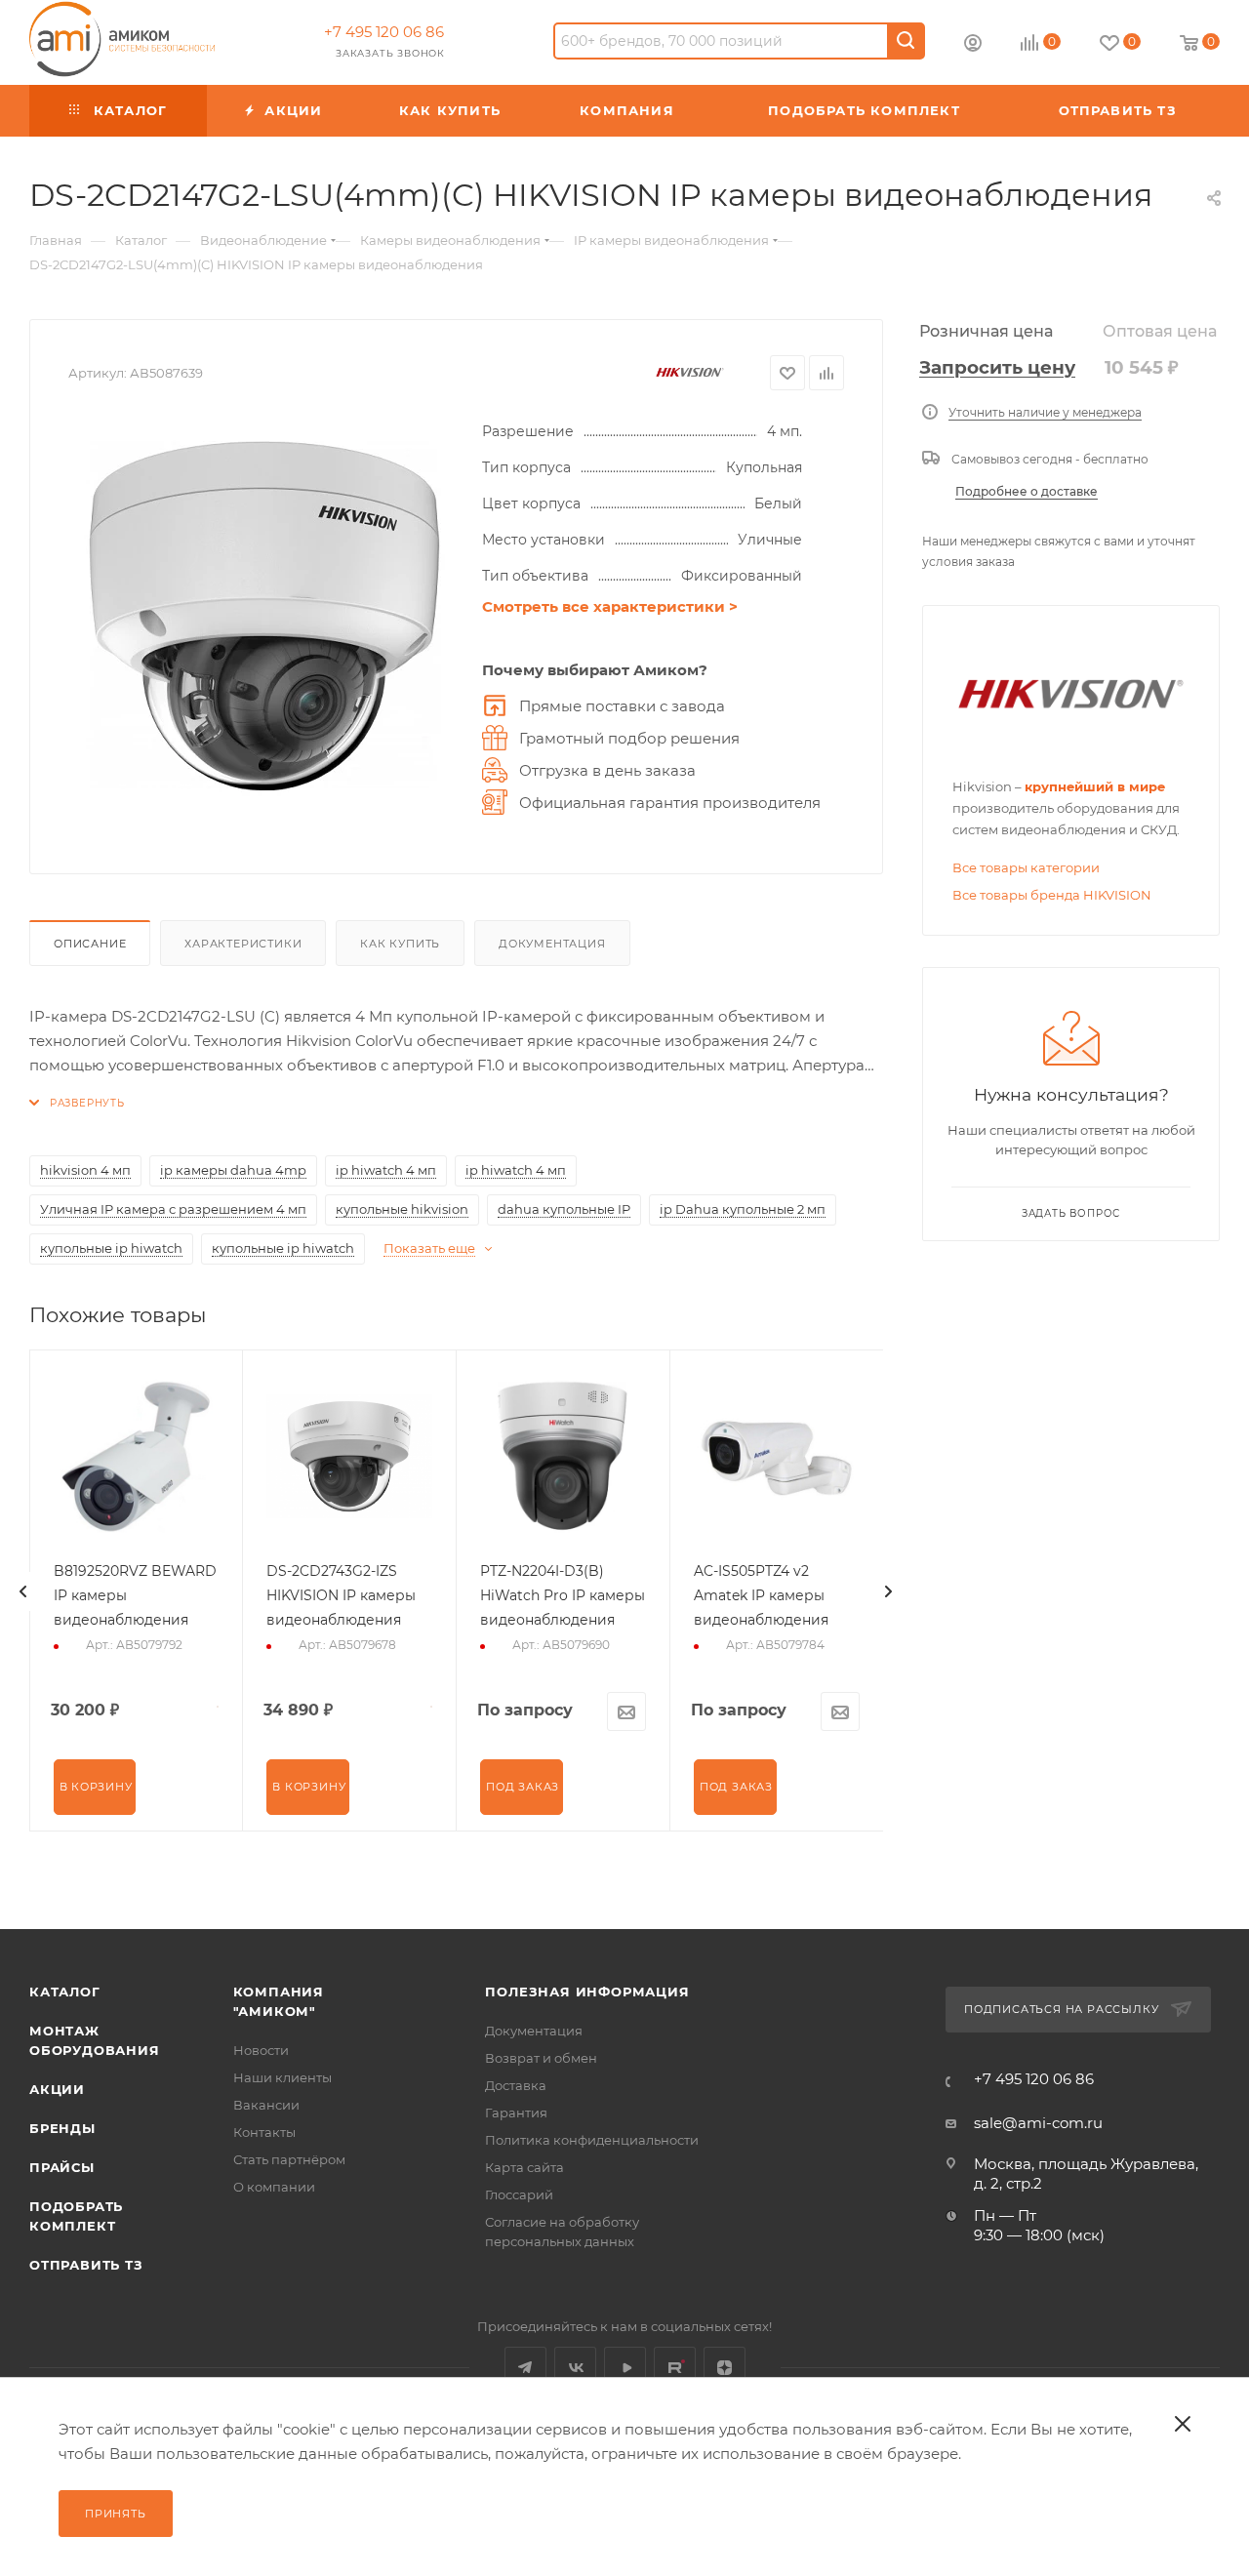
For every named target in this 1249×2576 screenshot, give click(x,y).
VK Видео (625, 2368)
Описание (90, 944)
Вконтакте (575, 2368)
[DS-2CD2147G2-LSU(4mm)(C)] (265, 617)
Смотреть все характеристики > (610, 606)
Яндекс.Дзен (725, 2368)
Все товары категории (1026, 867)
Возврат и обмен (541, 2058)
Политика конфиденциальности (592, 2140)
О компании (274, 2187)
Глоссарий (519, 2194)
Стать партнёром (289, 2159)
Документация (552, 944)
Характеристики (243, 944)
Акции (57, 2089)
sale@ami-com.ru (1038, 2123)
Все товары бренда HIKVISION (1052, 895)
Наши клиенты (282, 2077)
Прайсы (62, 2167)
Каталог (65, 1992)
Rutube (675, 2368)
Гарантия (516, 2113)
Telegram (525, 2368)
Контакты (264, 2132)
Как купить (400, 944)
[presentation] (23, 1591)
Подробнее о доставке (1027, 491)
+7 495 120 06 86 (384, 32)
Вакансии (266, 2105)
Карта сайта (524, 2167)
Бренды (62, 2128)
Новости (261, 2050)
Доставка (516, 2085)
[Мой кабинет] (973, 45)
